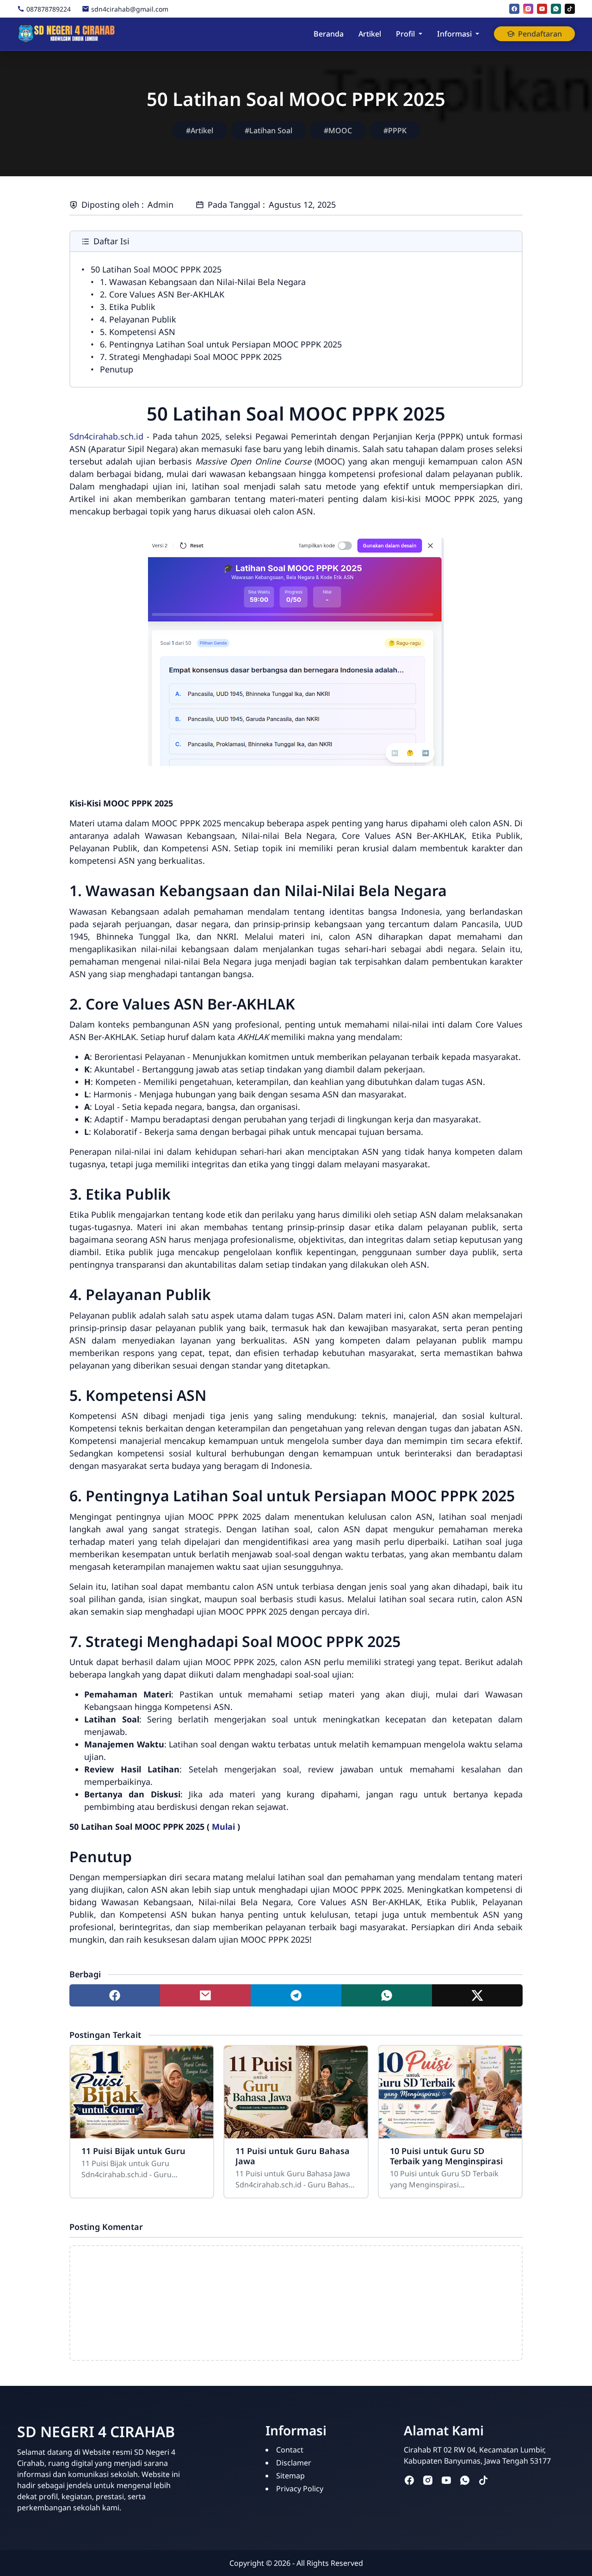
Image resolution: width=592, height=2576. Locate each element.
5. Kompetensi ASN (138, 332)
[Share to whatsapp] (387, 1995)
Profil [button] (405, 34)
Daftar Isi (111, 241)
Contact (290, 2450)
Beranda (329, 34)
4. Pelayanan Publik (138, 319)
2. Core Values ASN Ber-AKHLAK (162, 294)
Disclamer (294, 2463)
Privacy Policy (300, 2489)
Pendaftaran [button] (540, 34)
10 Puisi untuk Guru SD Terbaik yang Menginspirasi (446, 2156)
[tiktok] (570, 9)
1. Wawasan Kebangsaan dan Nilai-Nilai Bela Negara (203, 282)
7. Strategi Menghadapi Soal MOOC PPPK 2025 (191, 357)
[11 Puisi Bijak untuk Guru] (142, 2092)
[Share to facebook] (115, 1995)
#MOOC (338, 130)
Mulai (223, 1827)
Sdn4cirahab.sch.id (106, 436)
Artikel (370, 34)
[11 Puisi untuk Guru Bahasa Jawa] (296, 2092)
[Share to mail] (205, 1995)
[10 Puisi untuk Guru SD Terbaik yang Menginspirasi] (450, 2092)
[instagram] (528, 9)
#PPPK (395, 130)
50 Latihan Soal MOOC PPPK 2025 (156, 269)
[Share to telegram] (296, 1995)
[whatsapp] (556, 9)
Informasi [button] (454, 34)
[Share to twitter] (477, 1995)
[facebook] (514, 9)
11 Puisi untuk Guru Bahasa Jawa (293, 2156)
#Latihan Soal (268, 130)
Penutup (117, 369)
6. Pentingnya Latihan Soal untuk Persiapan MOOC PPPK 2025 (221, 344)
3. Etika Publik (128, 307)
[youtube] (542, 9)
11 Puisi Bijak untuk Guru (133, 2151)
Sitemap (290, 2476)
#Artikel (200, 130)
